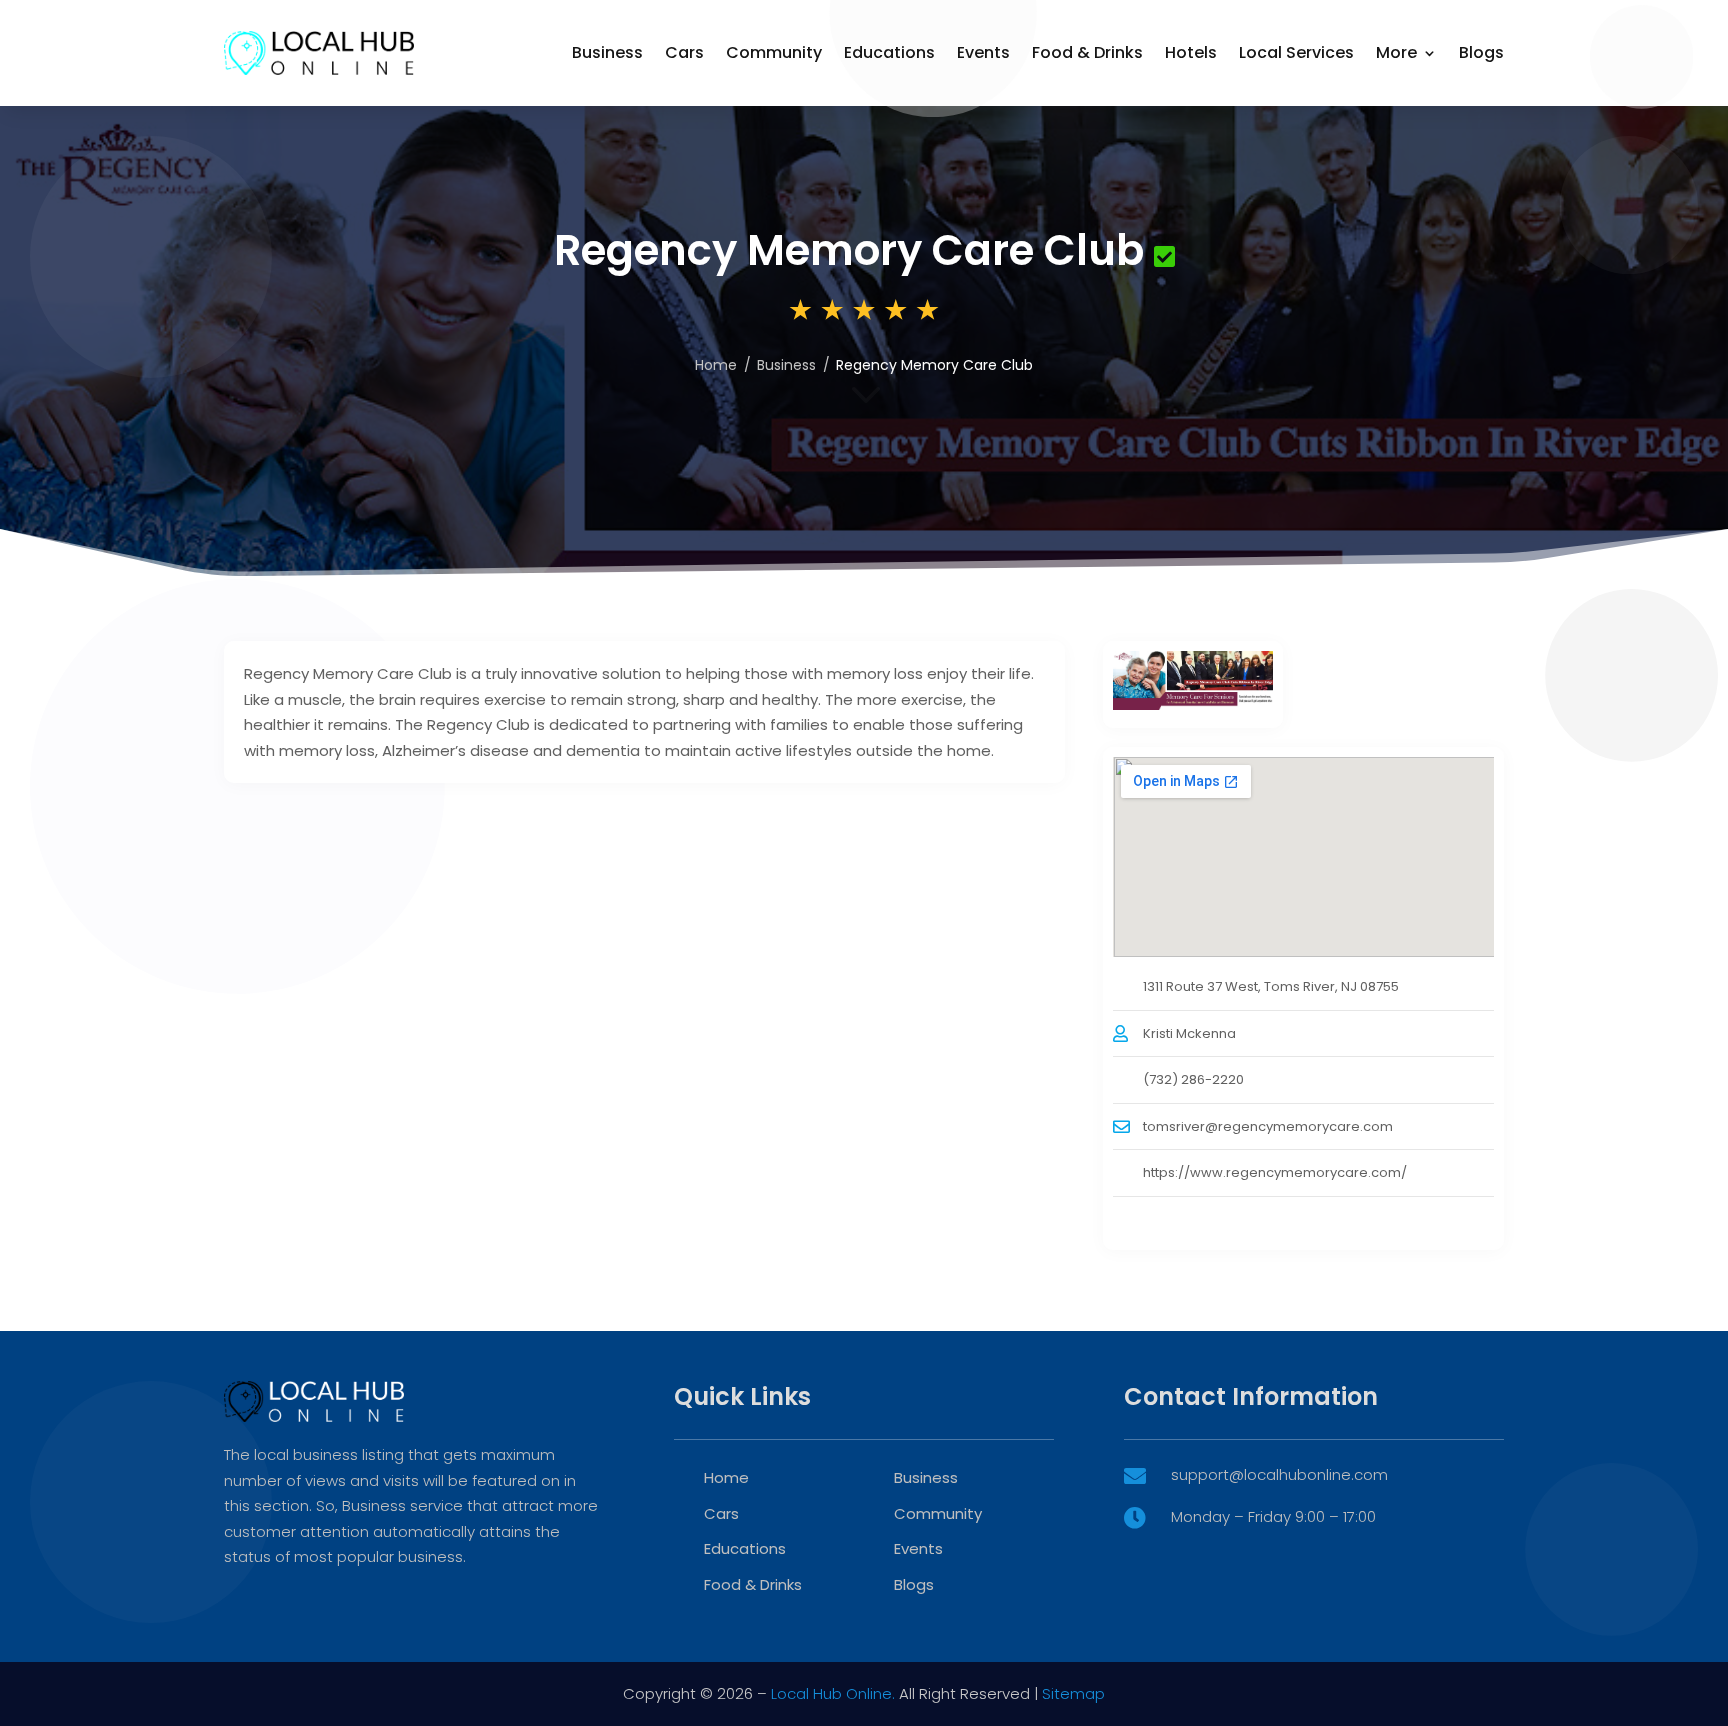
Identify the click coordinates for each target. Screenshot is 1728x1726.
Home (716, 365)
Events (983, 52)
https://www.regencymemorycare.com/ (1275, 1172)
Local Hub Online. (833, 1693)
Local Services (1296, 52)
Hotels (1191, 52)
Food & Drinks (1087, 52)
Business (607, 52)
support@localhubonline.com (1279, 1474)
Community (774, 52)
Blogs (1481, 52)
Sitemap (1073, 1693)
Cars (684, 52)
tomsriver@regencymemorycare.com (1268, 1126)
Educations (889, 52)
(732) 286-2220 (1193, 1079)
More (1396, 52)
